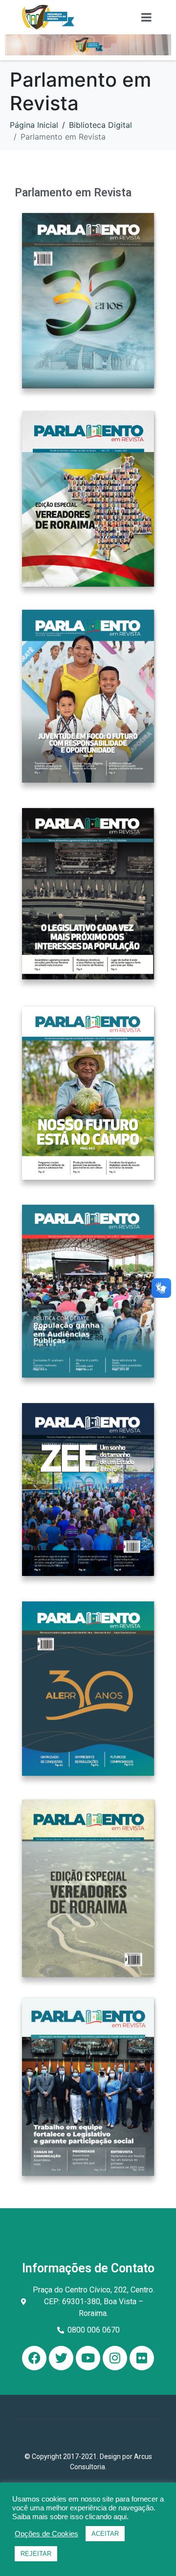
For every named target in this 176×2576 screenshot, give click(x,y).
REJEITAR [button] (36, 2554)
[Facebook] (34, 2358)
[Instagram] (115, 2358)
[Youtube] (88, 2358)
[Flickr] (142, 2358)
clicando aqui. (107, 2517)
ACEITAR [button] (105, 2534)
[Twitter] (61, 2358)
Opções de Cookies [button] (46, 2534)
